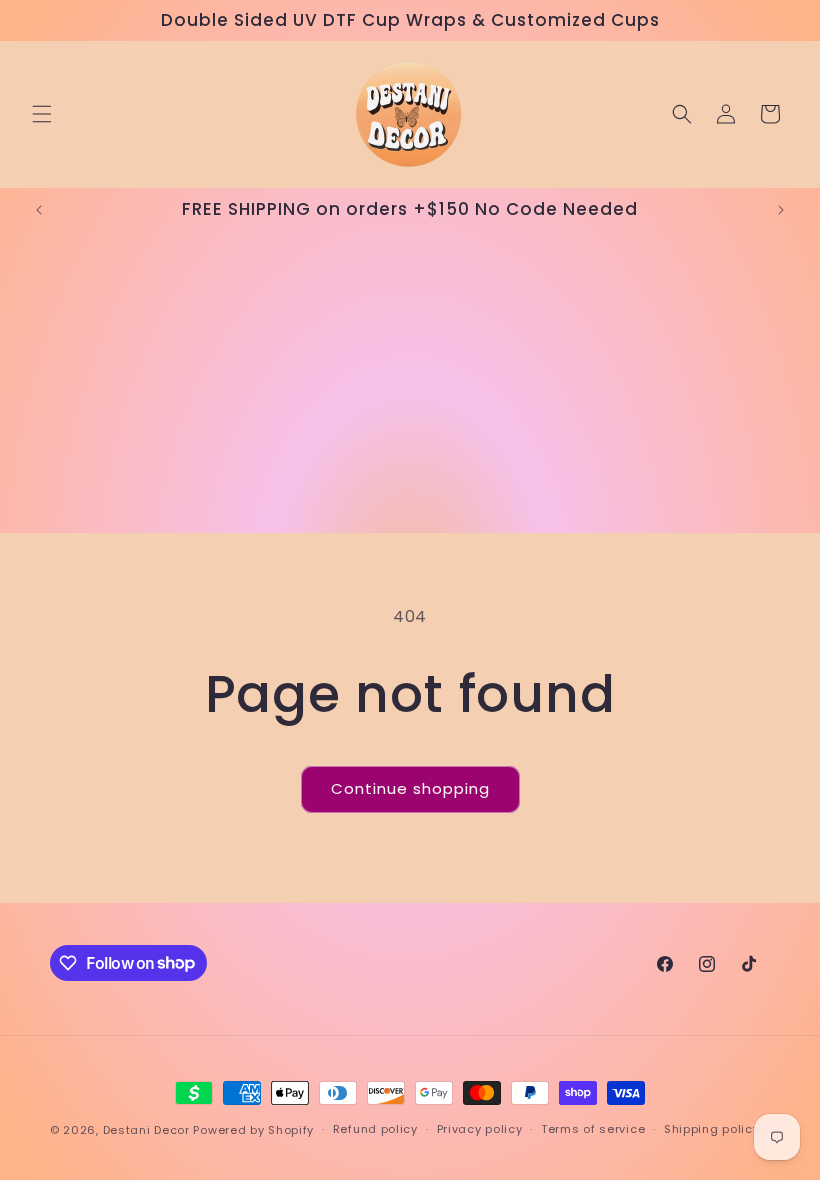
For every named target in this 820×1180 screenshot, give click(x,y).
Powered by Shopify (253, 1130)
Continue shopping (410, 788)
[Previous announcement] (39, 210)
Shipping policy (712, 1129)
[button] (42, 114)
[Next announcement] (781, 210)
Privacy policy (480, 1129)
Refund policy (375, 1129)
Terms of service (593, 1129)
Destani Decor (146, 1130)
